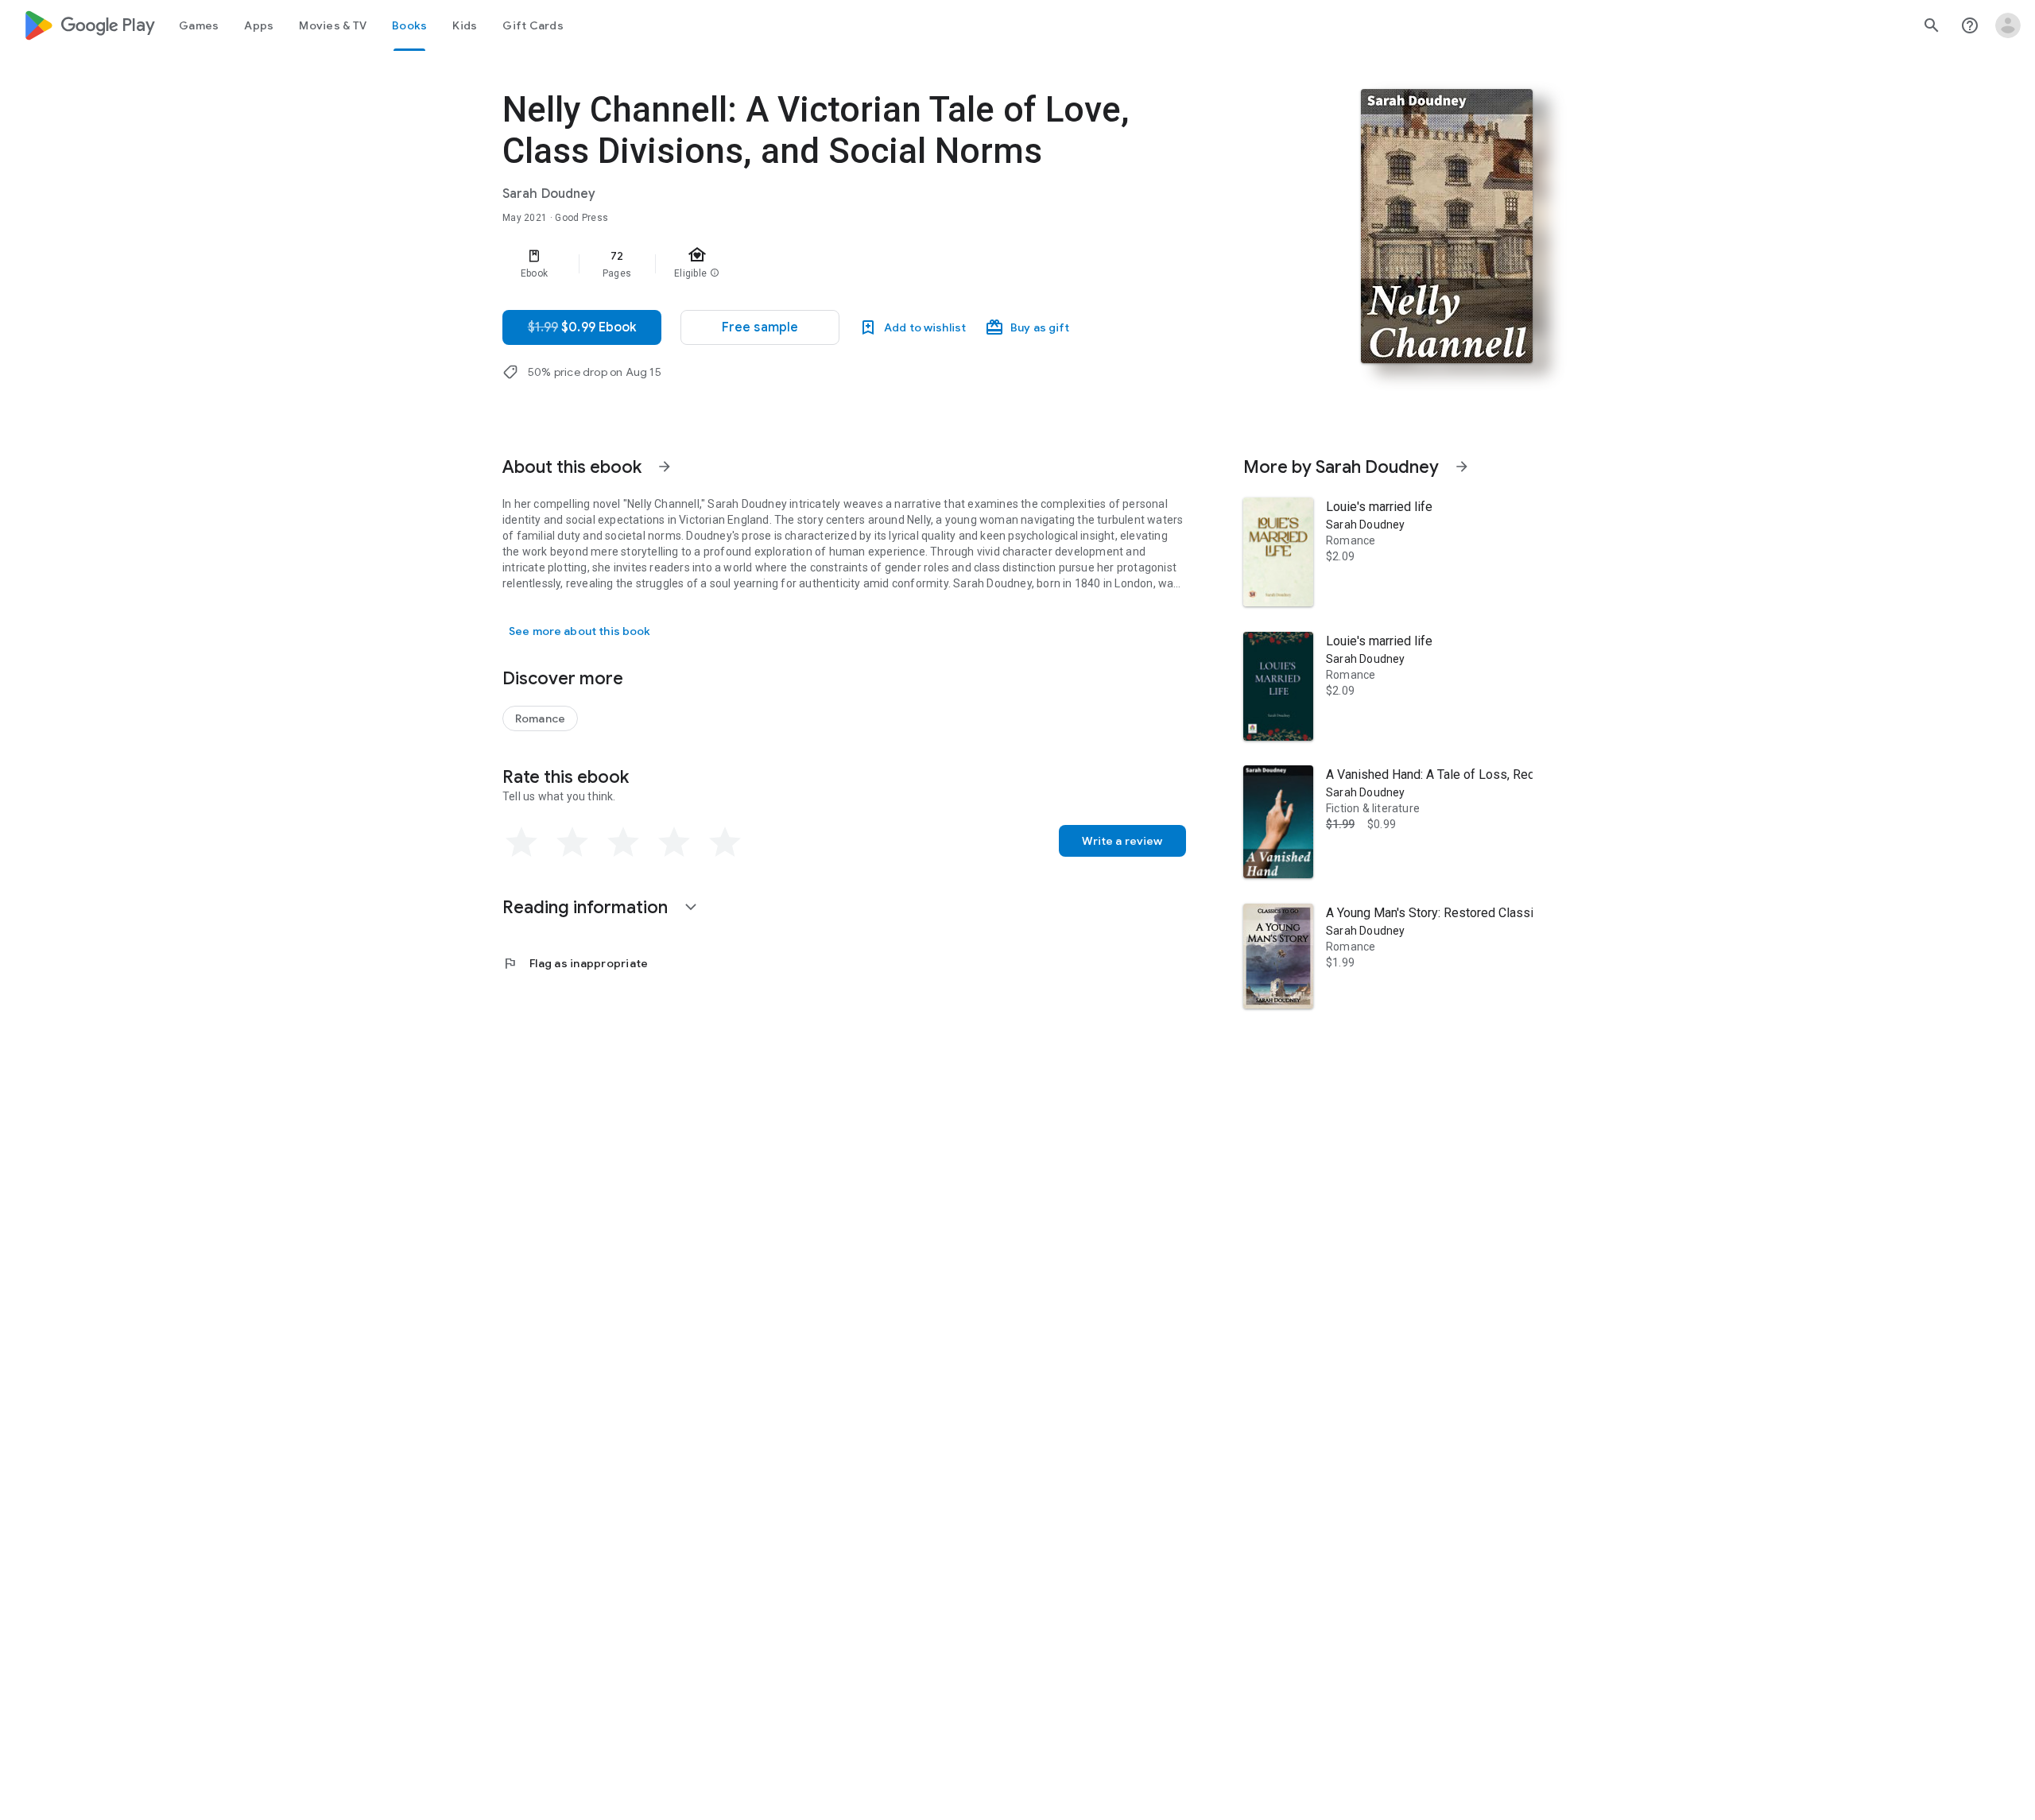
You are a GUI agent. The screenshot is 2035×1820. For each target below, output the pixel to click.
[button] (760, 327)
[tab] (199, 25)
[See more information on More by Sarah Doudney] (1462, 467)
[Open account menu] (2008, 25)
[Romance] (540, 718)
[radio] (521, 842)
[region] (820, 264)
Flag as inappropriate (575, 963)
